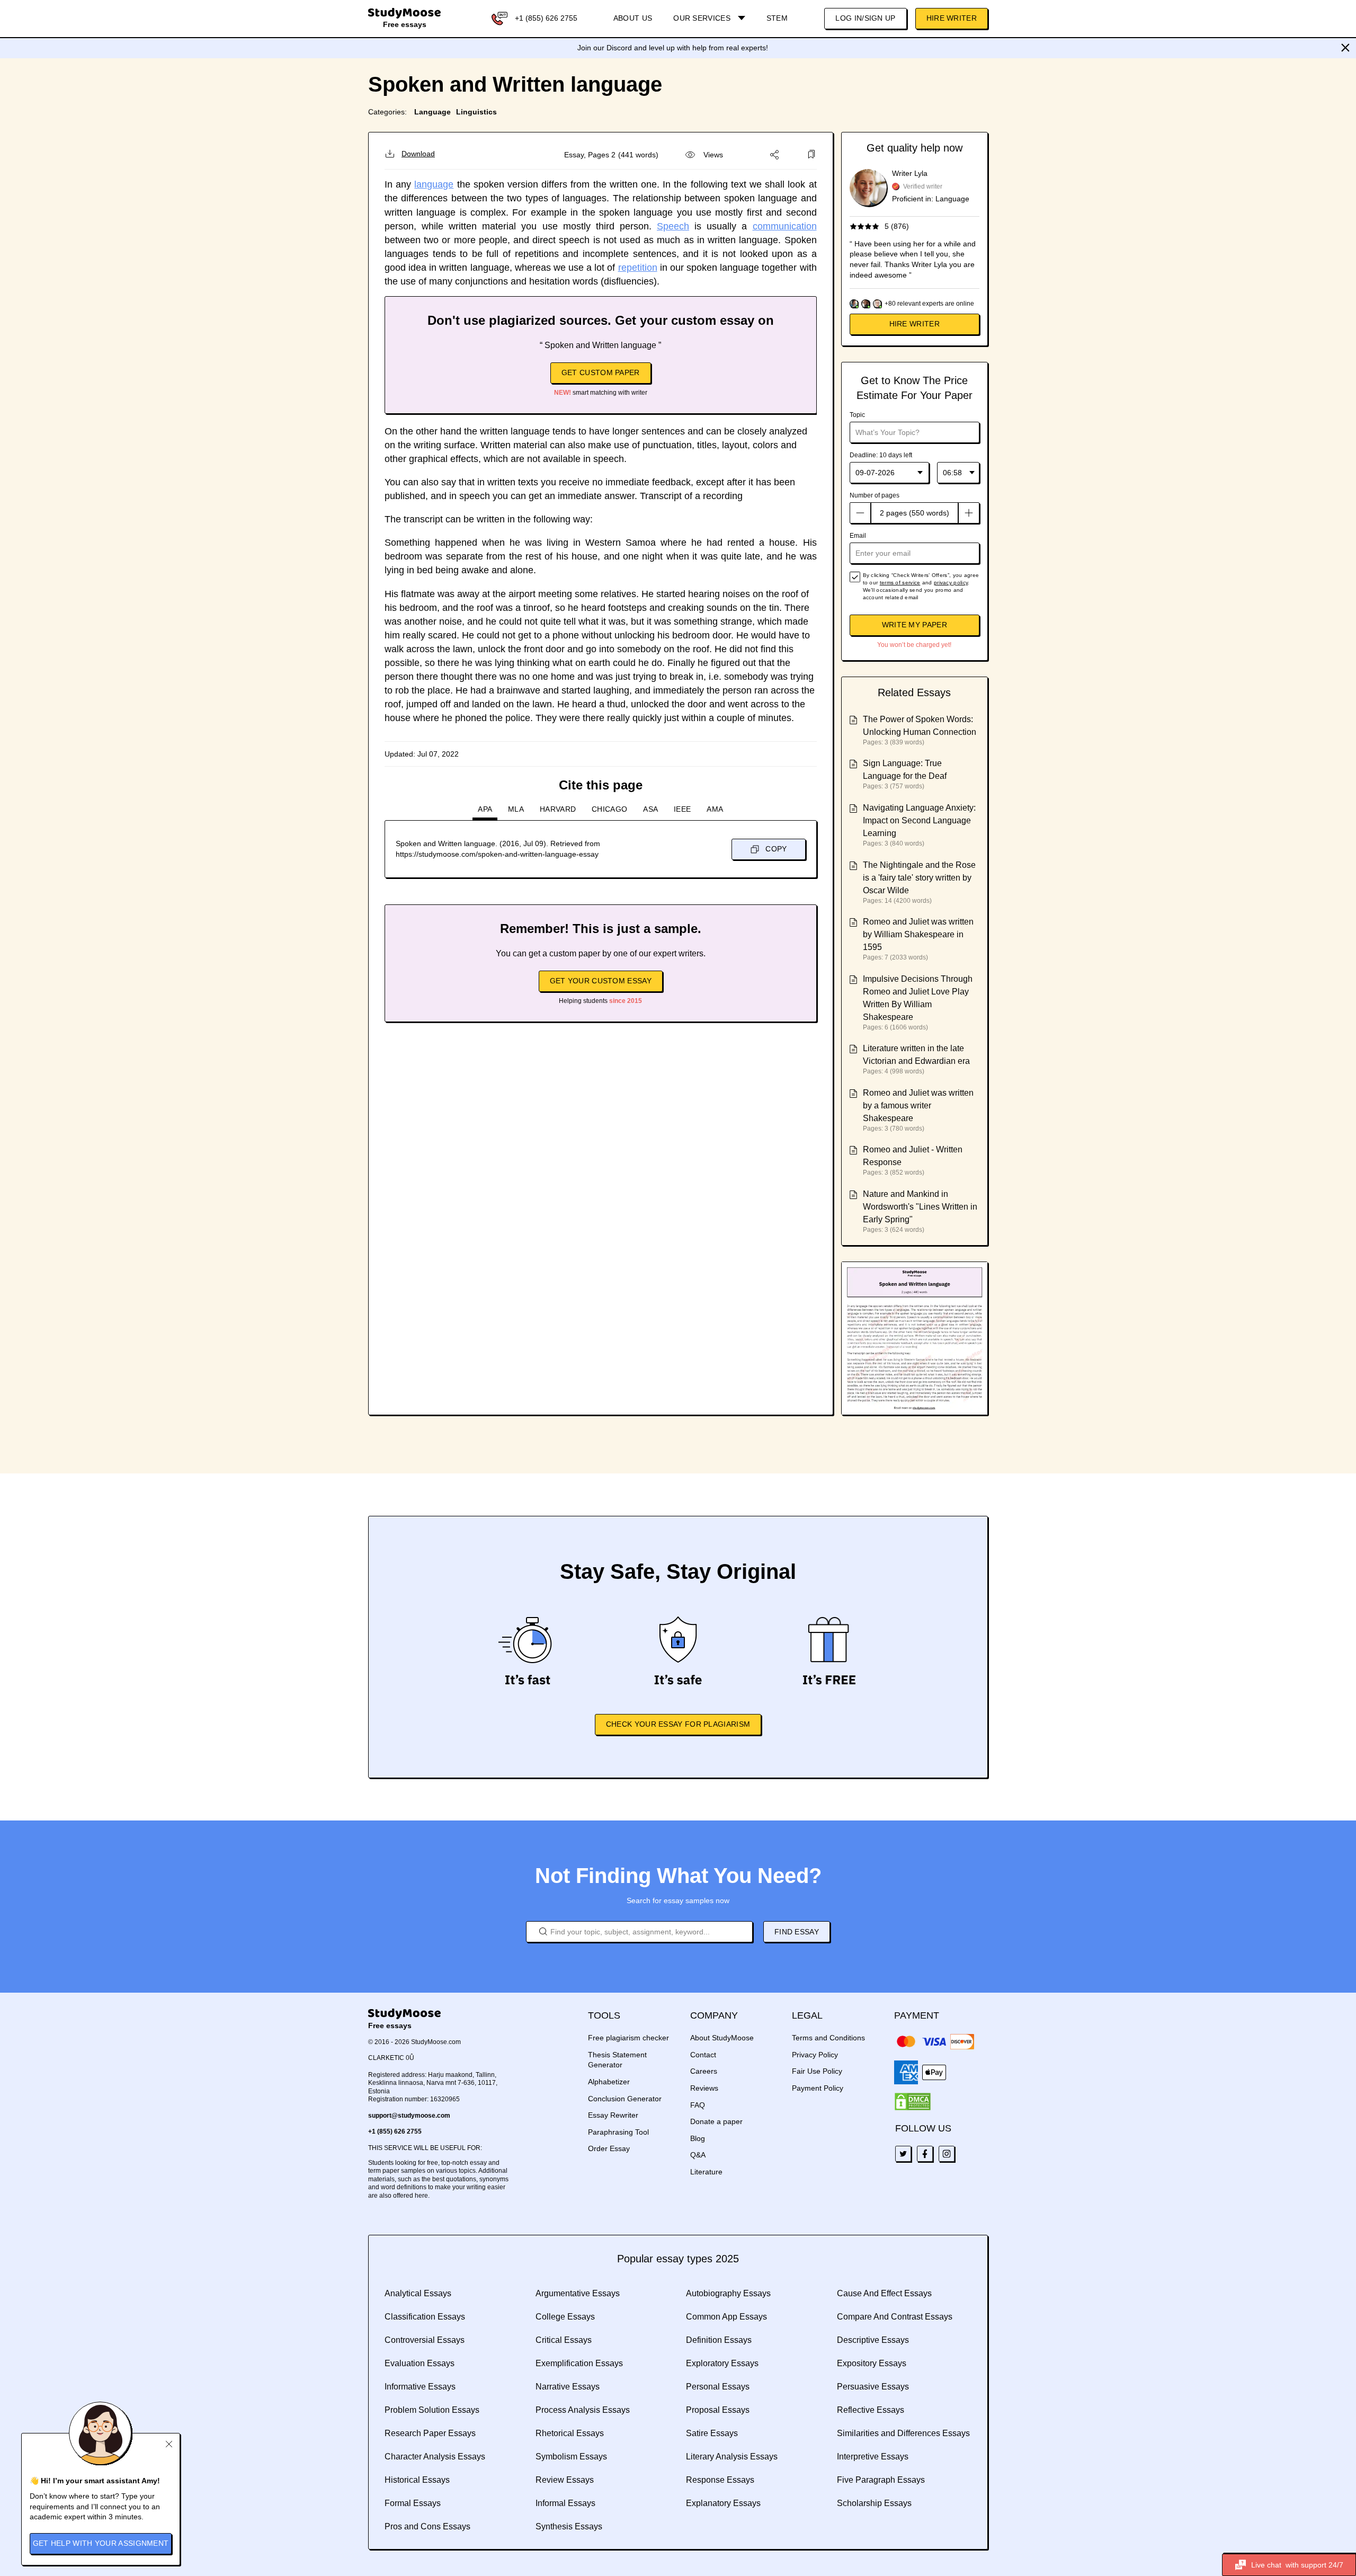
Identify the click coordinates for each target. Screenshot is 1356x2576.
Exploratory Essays (722, 2363)
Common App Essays (726, 2317)
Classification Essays (425, 2317)
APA (485, 809)
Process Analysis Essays (583, 2410)
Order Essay (609, 2148)
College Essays (565, 2317)
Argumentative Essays (578, 2293)
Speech (673, 226)
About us (633, 18)
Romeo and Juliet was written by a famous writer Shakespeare (918, 1105)
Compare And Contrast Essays (895, 2317)
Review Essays (565, 2480)
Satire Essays (712, 2433)
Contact (703, 2055)
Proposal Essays (718, 2410)
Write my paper (915, 625)
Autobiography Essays (728, 2293)
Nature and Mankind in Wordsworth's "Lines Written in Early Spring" (920, 1207)
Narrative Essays (568, 2387)
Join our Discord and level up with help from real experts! (673, 48)
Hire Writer (952, 18)
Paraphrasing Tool (618, 2132)
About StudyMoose (722, 2038)
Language (432, 112)
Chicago (609, 809)
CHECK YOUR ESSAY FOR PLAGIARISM (678, 1724)
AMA (715, 809)
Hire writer (915, 324)
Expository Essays (872, 2363)
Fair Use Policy (817, 2071)
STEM (777, 18)
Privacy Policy (815, 2055)
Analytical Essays (418, 2293)
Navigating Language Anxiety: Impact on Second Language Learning (919, 820)
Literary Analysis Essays (732, 2457)
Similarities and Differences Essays (903, 2433)
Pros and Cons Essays (427, 2526)
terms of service (900, 583)
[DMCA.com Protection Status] (913, 2102)
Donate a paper (716, 2121)
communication (785, 226)
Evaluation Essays (420, 2363)
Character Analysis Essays (435, 2457)
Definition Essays (719, 2340)
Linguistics (476, 112)
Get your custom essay (601, 981)
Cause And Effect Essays (884, 2293)
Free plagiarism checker (628, 2038)
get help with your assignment (101, 2543)
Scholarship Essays (874, 2503)
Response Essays (720, 2480)
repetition (638, 268)
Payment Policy (818, 2088)
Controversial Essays (425, 2340)
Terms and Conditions (828, 2038)
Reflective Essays (871, 2410)
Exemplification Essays (579, 2363)
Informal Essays (565, 2503)
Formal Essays (413, 2503)
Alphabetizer (609, 2082)
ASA (650, 809)
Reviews (704, 2088)
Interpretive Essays (873, 2457)
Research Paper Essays (430, 2433)
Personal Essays (718, 2387)
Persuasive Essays (873, 2387)
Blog (698, 2138)
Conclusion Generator (625, 2099)
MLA (516, 809)
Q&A (698, 2155)
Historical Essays (417, 2480)
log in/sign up (865, 18)
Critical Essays (564, 2340)
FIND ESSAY (797, 1932)
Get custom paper (601, 372)
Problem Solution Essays (432, 2410)
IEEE (682, 809)
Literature (706, 2172)
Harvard (558, 809)
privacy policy (951, 583)
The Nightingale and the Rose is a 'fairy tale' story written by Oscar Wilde (919, 878)
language (434, 184)
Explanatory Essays (723, 2503)
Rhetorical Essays (570, 2433)
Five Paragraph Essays (881, 2480)
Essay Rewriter (613, 2115)
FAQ (698, 2105)
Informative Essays (420, 2387)
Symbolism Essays (571, 2457)
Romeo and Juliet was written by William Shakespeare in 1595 (918, 934)
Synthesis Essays (569, 2526)
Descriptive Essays (873, 2340)
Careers (704, 2071)
